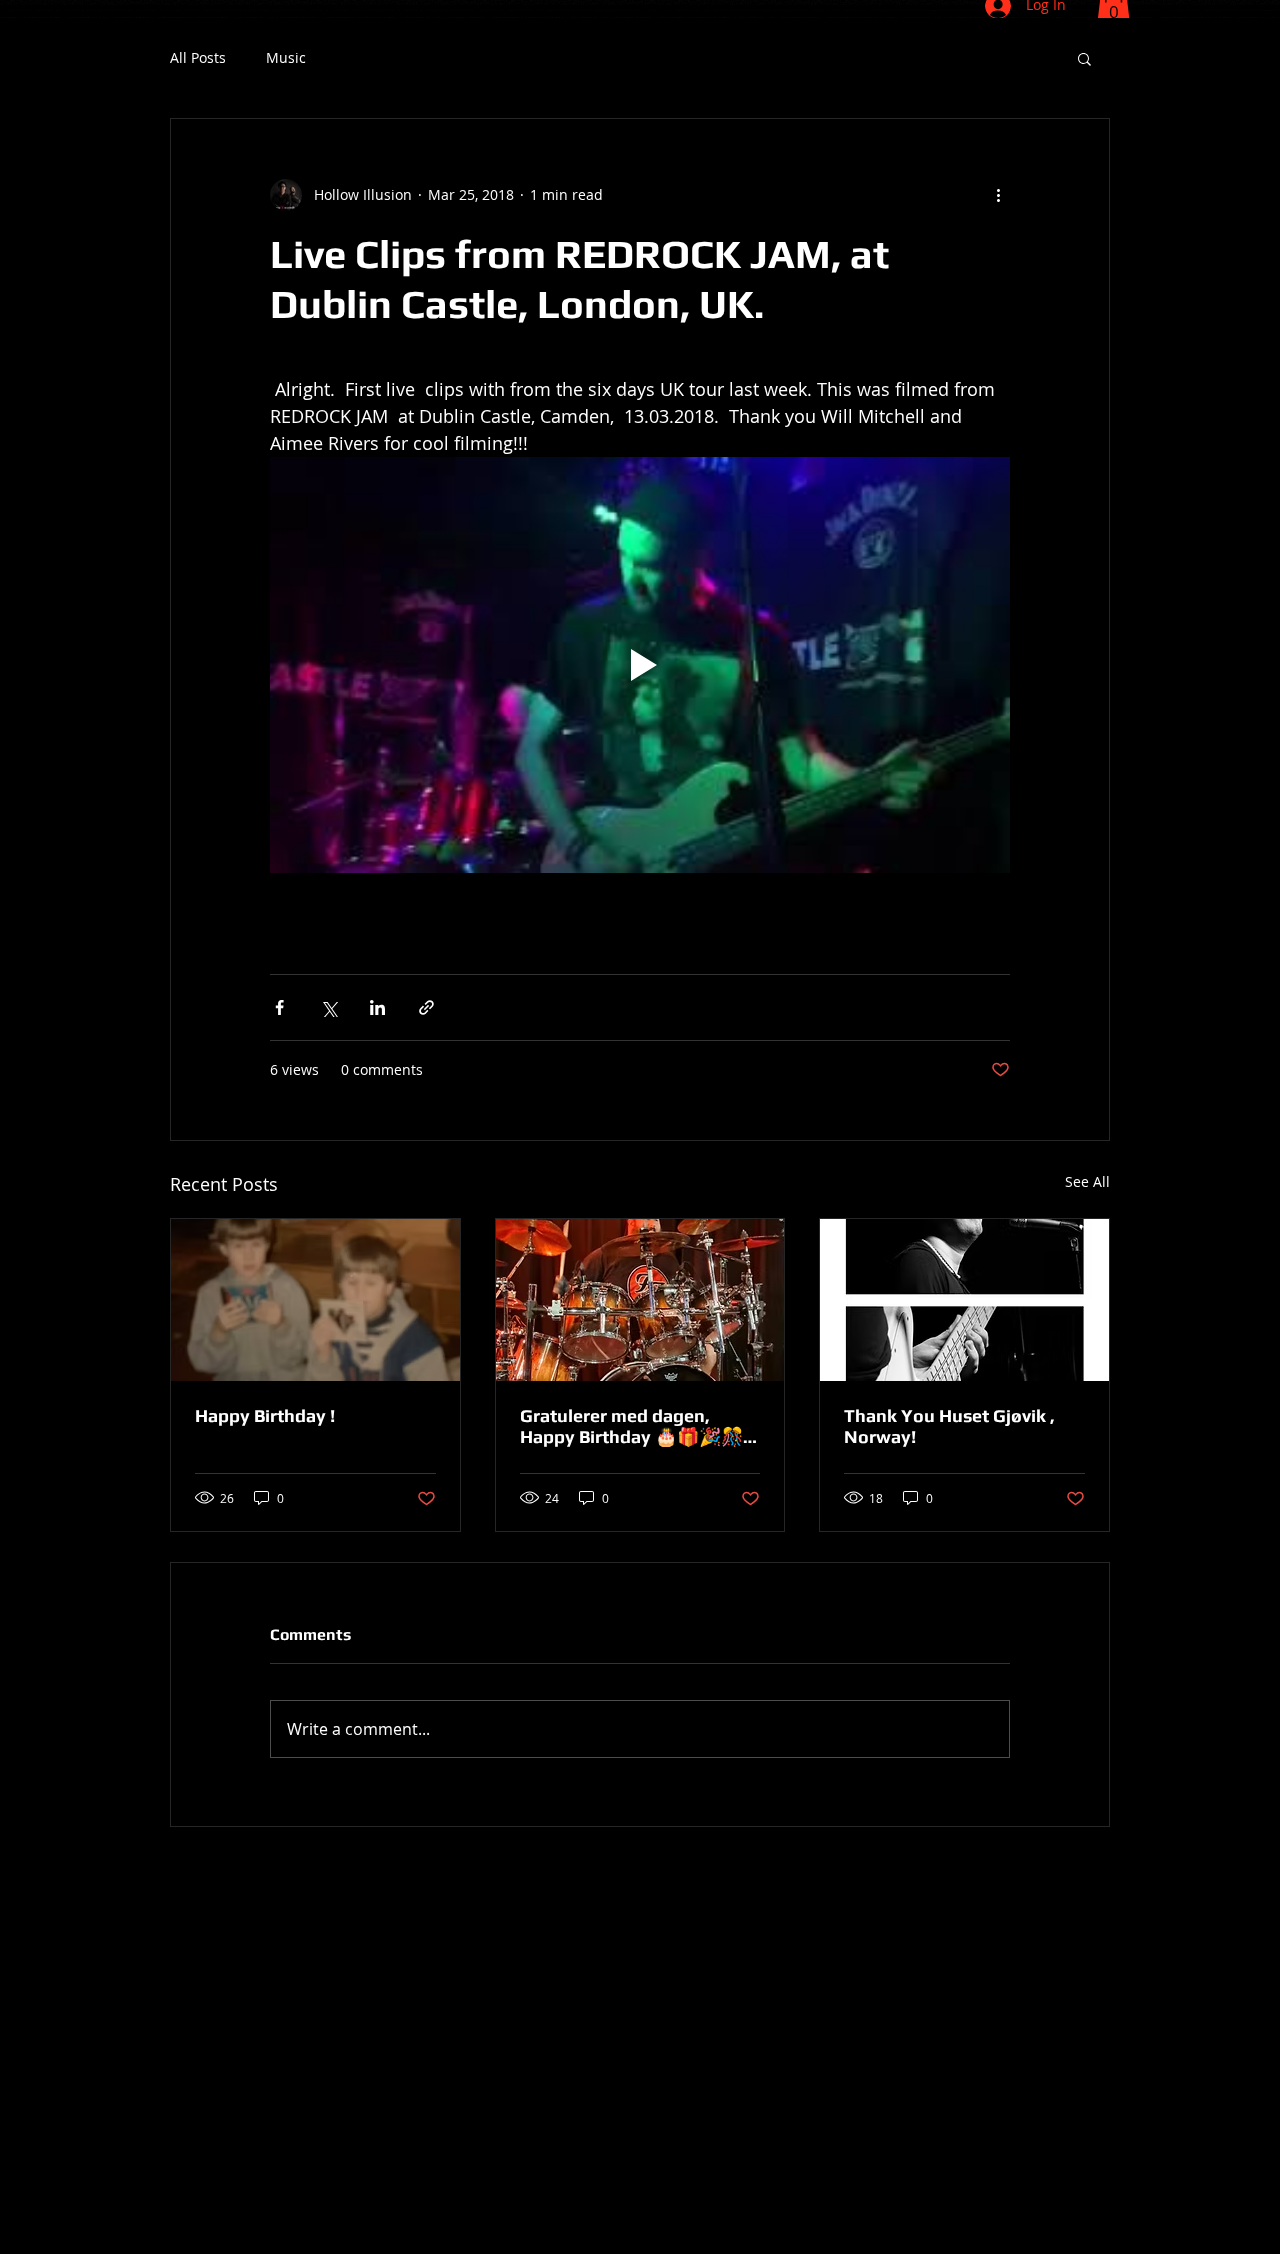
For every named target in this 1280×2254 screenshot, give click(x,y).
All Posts (198, 58)
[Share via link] (426, 1007)
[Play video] (640, 665)
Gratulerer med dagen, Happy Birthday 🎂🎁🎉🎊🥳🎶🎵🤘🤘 (631, 1426)
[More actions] (998, 195)
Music (286, 58)
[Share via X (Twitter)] (328, 1007)
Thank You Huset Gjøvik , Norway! (949, 1426)
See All (1087, 1181)
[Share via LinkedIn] (377, 1007)
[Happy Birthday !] (315, 1300)
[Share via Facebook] (279, 1007)
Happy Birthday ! (265, 1415)
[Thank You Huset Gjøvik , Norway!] (964, 1300)
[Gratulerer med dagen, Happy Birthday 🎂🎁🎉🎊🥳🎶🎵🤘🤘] (640, 1300)
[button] (1084, 58)
